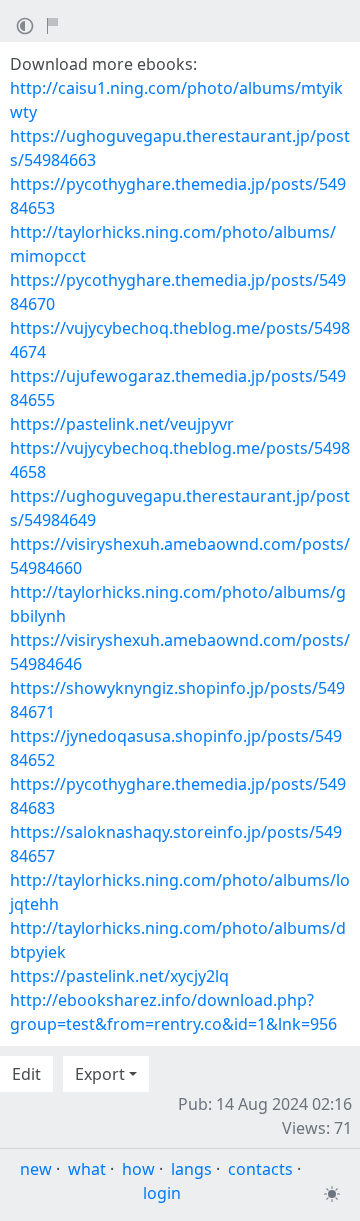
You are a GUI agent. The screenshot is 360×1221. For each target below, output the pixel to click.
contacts (260, 1169)
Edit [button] (26, 1074)
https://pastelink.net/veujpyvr (122, 424)
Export (100, 1074)
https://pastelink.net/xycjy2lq (119, 976)
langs (191, 1169)
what (87, 1169)
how (138, 1169)
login (162, 1193)
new (36, 1169)
